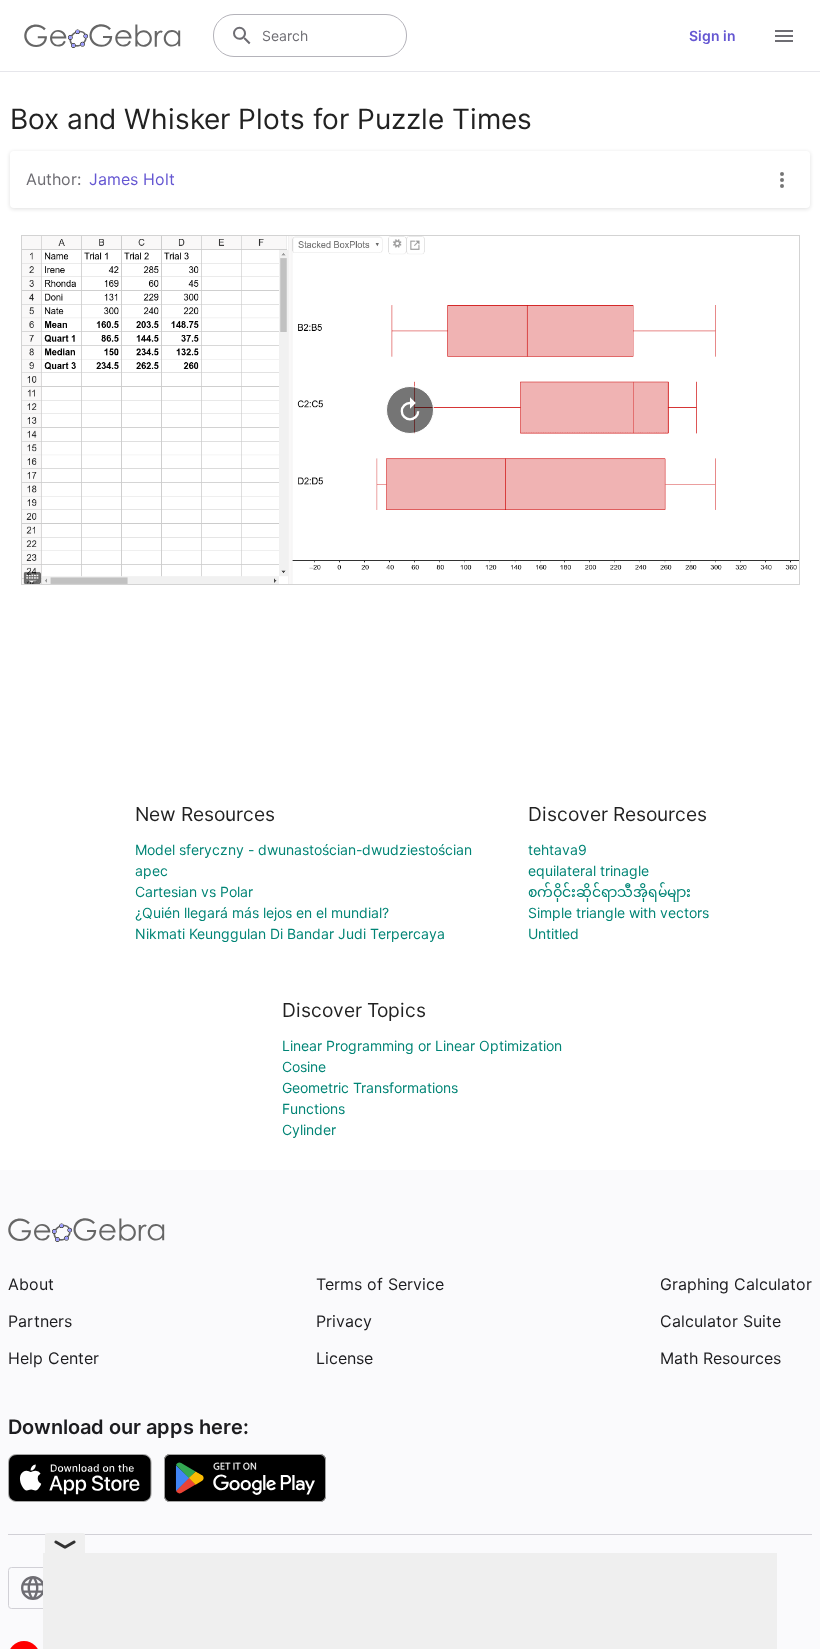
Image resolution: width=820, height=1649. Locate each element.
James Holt (132, 179)
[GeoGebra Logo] (102, 36)
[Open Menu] (784, 36)
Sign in (712, 35)
